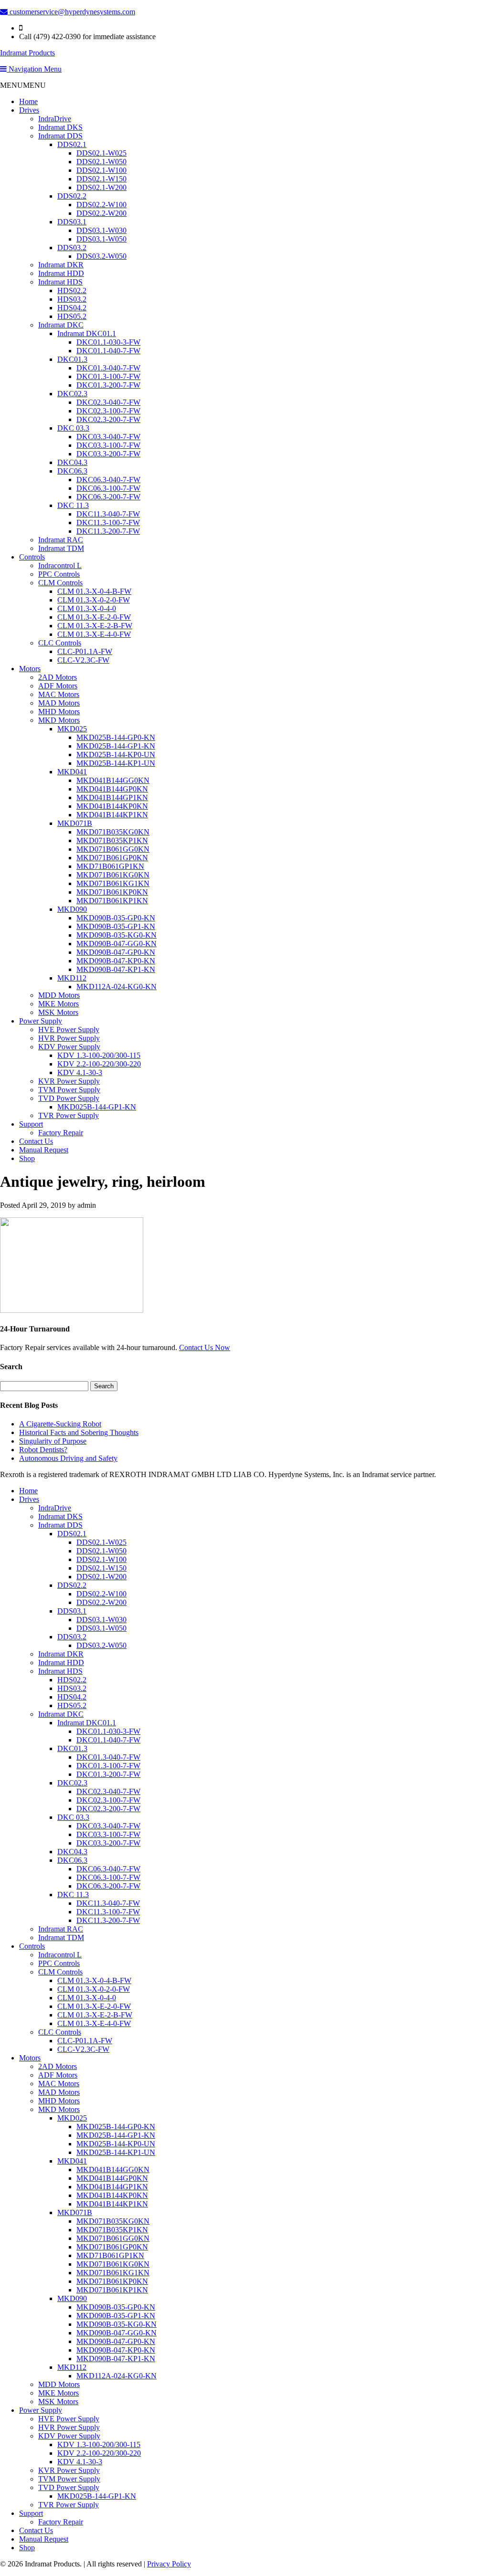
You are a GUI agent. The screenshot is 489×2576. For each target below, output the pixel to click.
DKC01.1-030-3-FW (108, 342)
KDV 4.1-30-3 (80, 1072)
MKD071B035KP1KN (112, 840)
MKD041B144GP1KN (112, 797)
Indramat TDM (61, 548)
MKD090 (72, 909)
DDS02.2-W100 (101, 205)
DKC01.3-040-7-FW (108, 368)
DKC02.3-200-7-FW (108, 419)
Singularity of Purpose (53, 1441)
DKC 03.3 (73, 428)
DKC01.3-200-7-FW (108, 385)
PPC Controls (59, 574)
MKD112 (72, 978)
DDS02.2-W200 (101, 213)
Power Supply (41, 1021)
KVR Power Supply (69, 1081)
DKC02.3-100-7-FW (108, 411)
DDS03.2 (72, 248)
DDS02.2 (72, 196)
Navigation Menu (34, 69)
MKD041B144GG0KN (113, 780)
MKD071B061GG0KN (113, 849)
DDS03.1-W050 (101, 239)
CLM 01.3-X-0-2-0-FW (94, 600)
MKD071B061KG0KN (113, 875)
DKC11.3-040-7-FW (108, 514)
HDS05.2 (72, 316)
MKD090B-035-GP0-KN (116, 918)
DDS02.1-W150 (101, 179)
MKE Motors (58, 1004)
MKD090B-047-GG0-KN (117, 944)
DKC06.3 (72, 471)
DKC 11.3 (73, 505)
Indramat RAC (61, 540)
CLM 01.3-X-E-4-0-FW (94, 634)
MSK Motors (58, 1012)
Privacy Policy (169, 2564)
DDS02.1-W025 (101, 153)
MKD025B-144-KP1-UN (116, 763)
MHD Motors (59, 712)
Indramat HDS (60, 282)
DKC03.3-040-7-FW (108, 437)
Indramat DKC (61, 325)
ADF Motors (58, 686)
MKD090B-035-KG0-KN (117, 935)
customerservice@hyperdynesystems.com (71, 12)
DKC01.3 (72, 359)
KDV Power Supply (69, 1047)
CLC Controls (60, 643)
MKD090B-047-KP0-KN (116, 961)
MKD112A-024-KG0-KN (117, 987)
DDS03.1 (72, 222)
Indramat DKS (60, 127)
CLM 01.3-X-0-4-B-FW (94, 591)
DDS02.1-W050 (101, 162)
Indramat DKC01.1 (87, 333)
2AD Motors (58, 677)
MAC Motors (59, 694)
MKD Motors (59, 720)
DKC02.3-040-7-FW (108, 402)
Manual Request (44, 1150)
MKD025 (72, 729)
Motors (30, 669)
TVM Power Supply (69, 1090)
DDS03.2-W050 (101, 256)
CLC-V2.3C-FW (83, 660)
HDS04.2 (72, 308)
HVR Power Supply (69, 1038)
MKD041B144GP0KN (112, 789)
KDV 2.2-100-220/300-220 (99, 1064)
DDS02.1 (72, 144)
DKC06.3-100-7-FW (108, 488)
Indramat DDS (60, 136)
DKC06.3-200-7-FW (108, 497)
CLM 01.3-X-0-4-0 (87, 608)
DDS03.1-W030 (101, 230)
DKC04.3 (72, 462)
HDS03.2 (72, 299)
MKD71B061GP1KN (110, 866)
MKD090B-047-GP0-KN (116, 952)
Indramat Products (27, 53)
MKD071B (75, 823)
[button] (23, 85)
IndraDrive (55, 119)
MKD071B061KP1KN (112, 901)
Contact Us (36, 1141)
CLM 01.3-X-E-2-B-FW (95, 626)
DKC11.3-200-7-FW (108, 531)
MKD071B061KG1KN (113, 883)
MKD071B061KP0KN (112, 892)
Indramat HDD (61, 273)
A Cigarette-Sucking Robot (60, 1424)
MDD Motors (59, 995)
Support (31, 1124)
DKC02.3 (72, 394)
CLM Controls (60, 583)
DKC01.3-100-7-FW (108, 376)
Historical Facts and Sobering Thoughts (79, 1432)
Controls (32, 557)
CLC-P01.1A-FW (85, 651)
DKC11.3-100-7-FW (108, 523)
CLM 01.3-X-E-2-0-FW (94, 617)
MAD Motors (59, 703)
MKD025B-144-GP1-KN (116, 746)
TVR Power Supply (69, 1115)
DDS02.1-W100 (101, 170)
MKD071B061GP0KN (112, 858)
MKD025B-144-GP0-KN (116, 737)
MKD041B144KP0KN (112, 806)
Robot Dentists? (43, 1450)
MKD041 (72, 772)
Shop (27, 1158)
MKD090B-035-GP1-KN (116, 926)
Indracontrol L (60, 565)
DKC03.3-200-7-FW (108, 454)
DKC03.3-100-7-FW (108, 445)
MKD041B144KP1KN (112, 815)
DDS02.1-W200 (101, 187)
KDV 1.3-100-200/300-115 (99, 1055)
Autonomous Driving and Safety (68, 1458)
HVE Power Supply (69, 1029)
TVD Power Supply (69, 1098)
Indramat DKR (61, 265)
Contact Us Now (205, 1347)
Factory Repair (61, 1133)
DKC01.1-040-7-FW (108, 351)
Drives (29, 110)
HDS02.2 (72, 290)
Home (28, 101)
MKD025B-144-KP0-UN (116, 755)
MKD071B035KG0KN (113, 832)
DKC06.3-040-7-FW (108, 480)
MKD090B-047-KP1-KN (116, 969)
